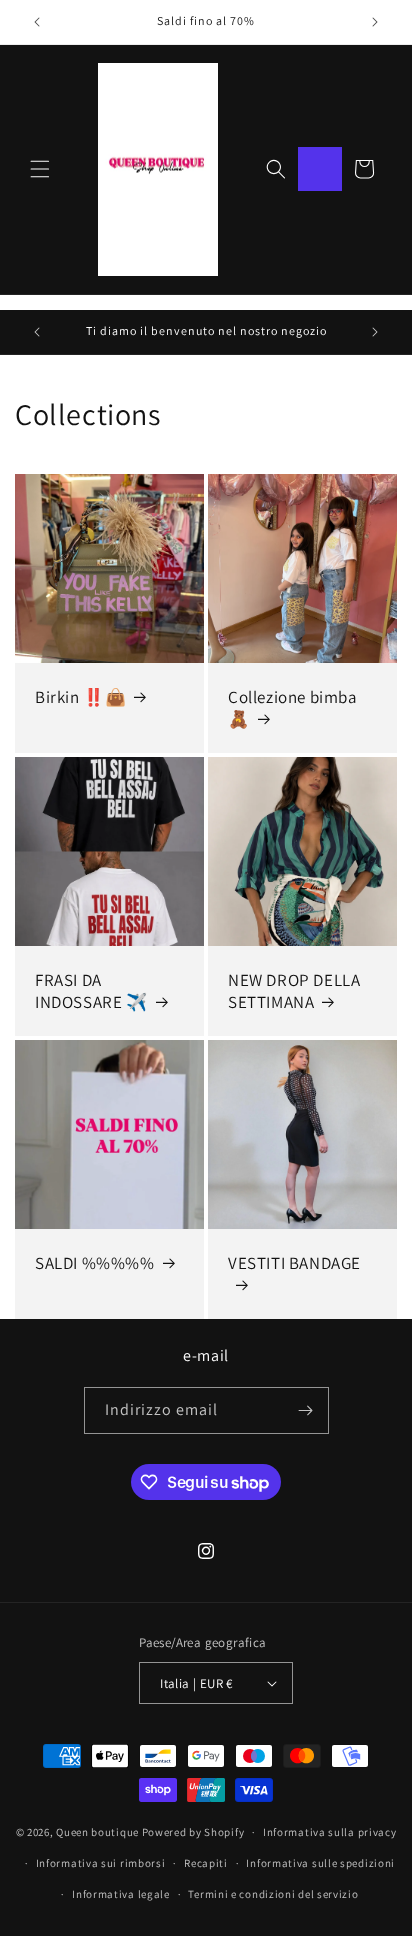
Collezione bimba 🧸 (293, 708)
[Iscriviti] (306, 1410)
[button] (40, 169)
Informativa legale (121, 1894)
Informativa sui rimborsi (101, 1863)
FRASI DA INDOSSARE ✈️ (91, 991)
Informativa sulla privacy (330, 1832)
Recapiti (206, 1863)
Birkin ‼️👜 (80, 697)
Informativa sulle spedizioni (320, 1863)
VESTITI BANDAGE (294, 1263)
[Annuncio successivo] (375, 22)
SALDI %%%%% (95, 1263)
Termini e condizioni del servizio (273, 1894)
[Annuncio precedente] (37, 22)
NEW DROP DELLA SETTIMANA (294, 991)
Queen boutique (99, 1832)
